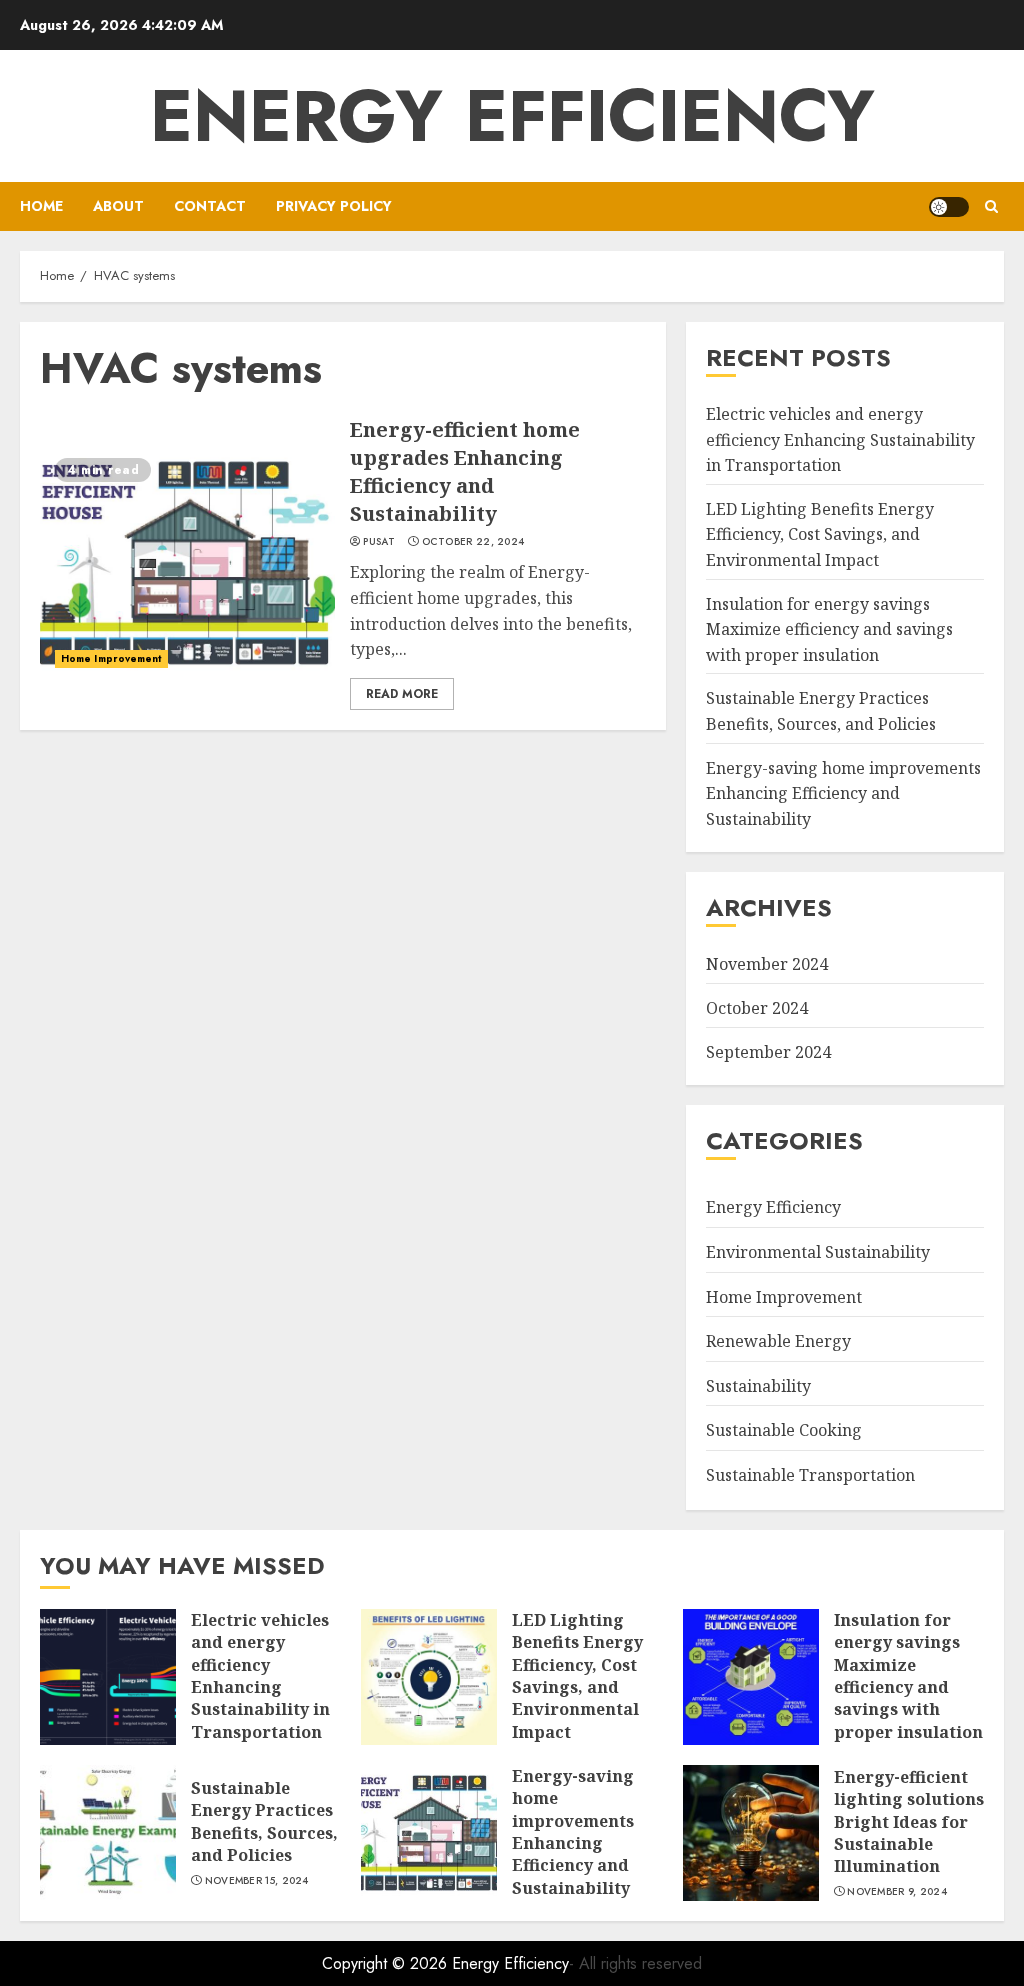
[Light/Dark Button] (949, 207)
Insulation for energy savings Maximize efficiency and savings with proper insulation (829, 629)
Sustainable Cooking (784, 1430)
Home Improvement (111, 658)
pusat (379, 542)
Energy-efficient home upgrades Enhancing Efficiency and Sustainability (465, 471)
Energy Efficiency (512, 116)
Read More (402, 694)
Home (41, 206)
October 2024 (757, 1008)
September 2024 (768, 1052)
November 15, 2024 (257, 1881)
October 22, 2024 (473, 542)
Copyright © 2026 (387, 1963)
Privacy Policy (334, 206)
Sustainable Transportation (810, 1475)
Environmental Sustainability (818, 1252)
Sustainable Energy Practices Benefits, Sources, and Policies (264, 1821)
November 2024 (767, 964)
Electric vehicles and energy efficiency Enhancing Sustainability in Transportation (840, 439)
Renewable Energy (778, 1341)
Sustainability (758, 1386)
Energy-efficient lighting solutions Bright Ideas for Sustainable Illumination (909, 1822)
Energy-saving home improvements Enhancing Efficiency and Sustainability (843, 793)
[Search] (991, 206)
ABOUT (118, 206)
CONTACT (210, 206)
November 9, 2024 (897, 1892)
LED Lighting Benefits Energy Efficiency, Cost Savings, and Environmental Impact (820, 534)
